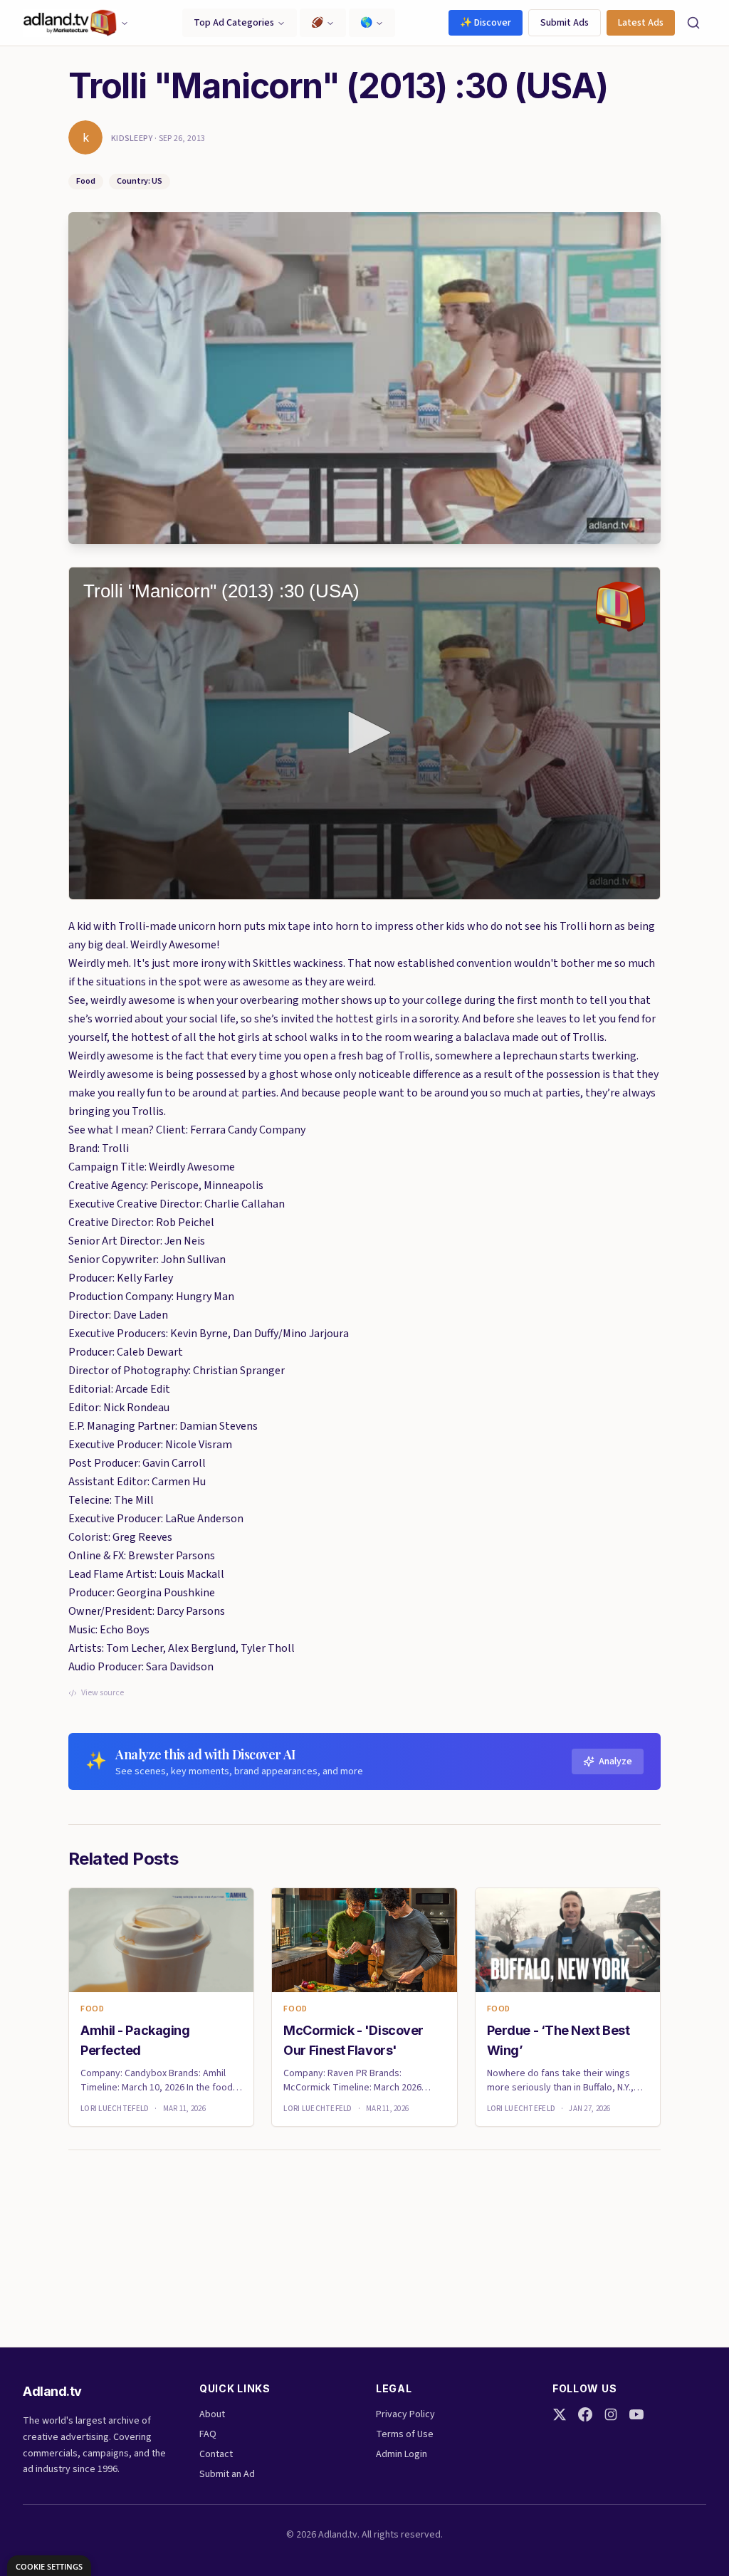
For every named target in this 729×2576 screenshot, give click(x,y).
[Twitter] (560, 2414)
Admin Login (402, 2454)
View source (103, 1693)
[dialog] (49, 2566)
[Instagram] (611, 2414)
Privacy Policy (405, 2414)
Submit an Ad (227, 2474)
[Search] (693, 23)
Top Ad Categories (234, 23)
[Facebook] (585, 2414)
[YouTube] (636, 2414)
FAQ (208, 2434)
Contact (216, 2454)
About (212, 2414)
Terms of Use (405, 2434)
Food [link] (92, 2009)
